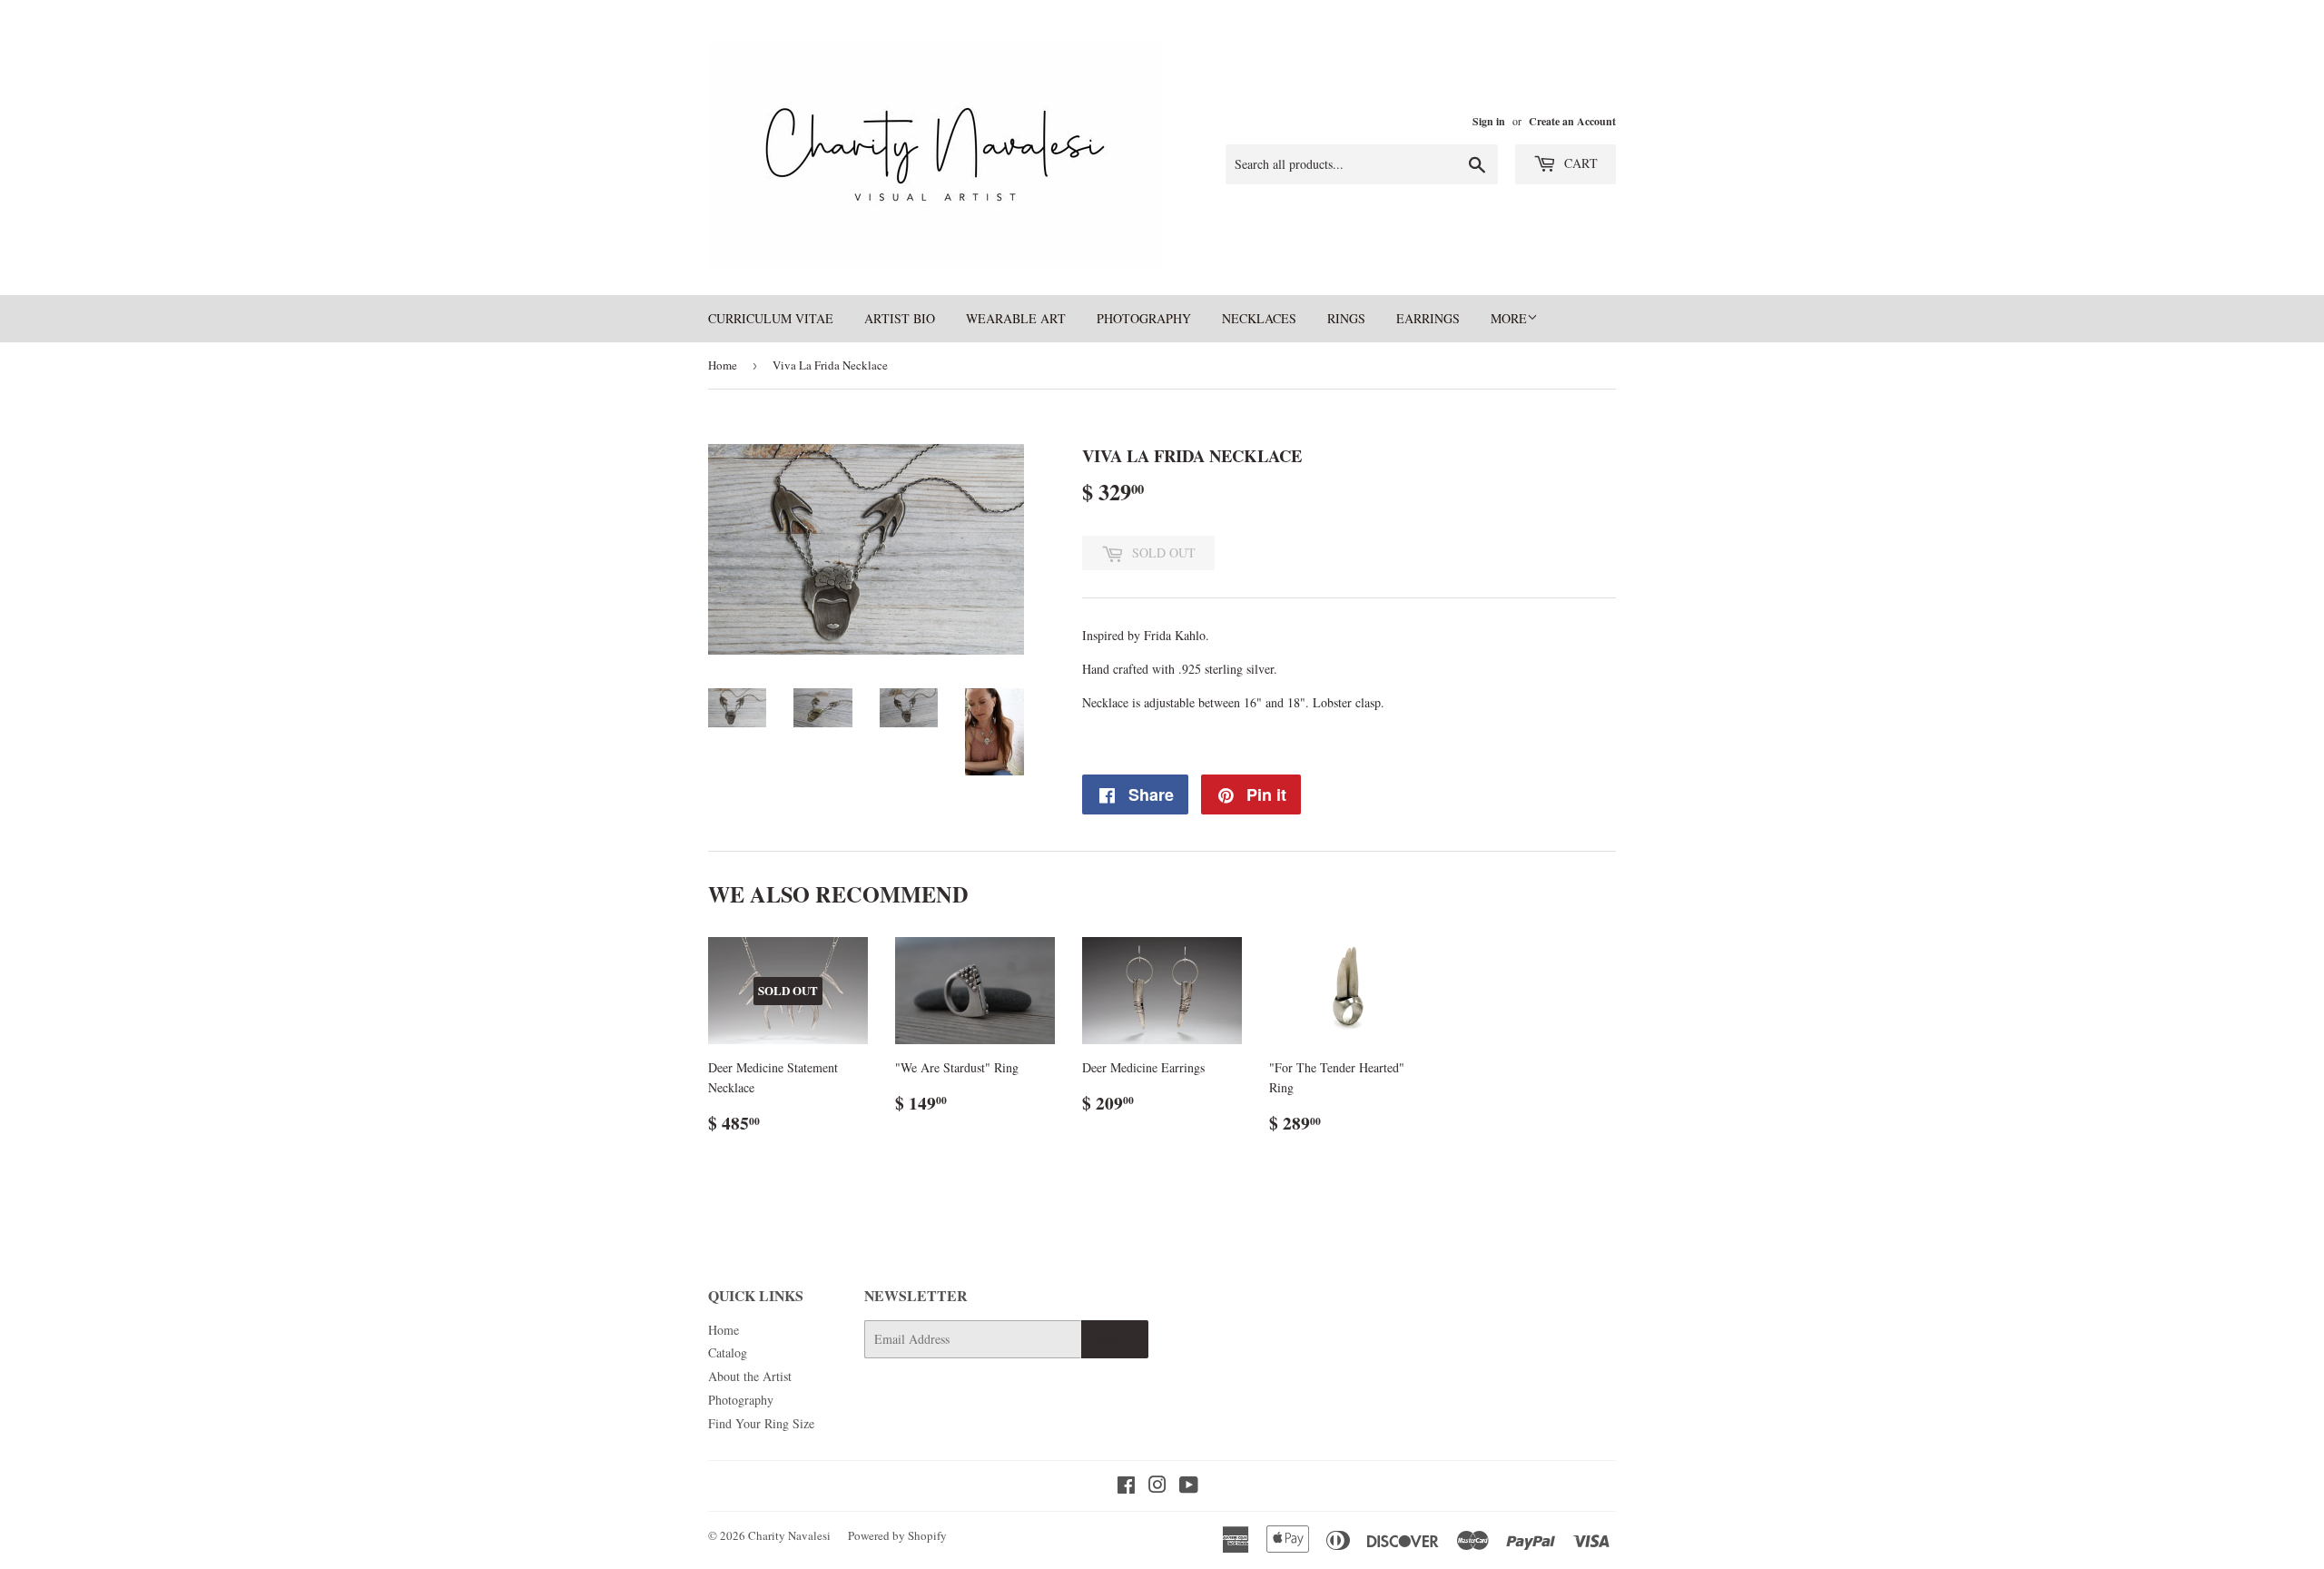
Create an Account (1572, 121)
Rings (1346, 318)
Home (723, 365)
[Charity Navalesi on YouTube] (1189, 1487)
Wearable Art (1016, 318)
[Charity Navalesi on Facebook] (1126, 1487)
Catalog (728, 1352)
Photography (1144, 318)
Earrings (1428, 318)
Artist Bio (900, 318)
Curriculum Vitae (771, 318)
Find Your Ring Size (761, 1423)
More (1509, 318)
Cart (1579, 163)
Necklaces (1259, 318)
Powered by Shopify (897, 1535)
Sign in (1489, 121)
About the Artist (750, 1376)
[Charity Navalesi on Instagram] (1157, 1487)
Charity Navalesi (789, 1535)
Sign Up (1115, 1339)
